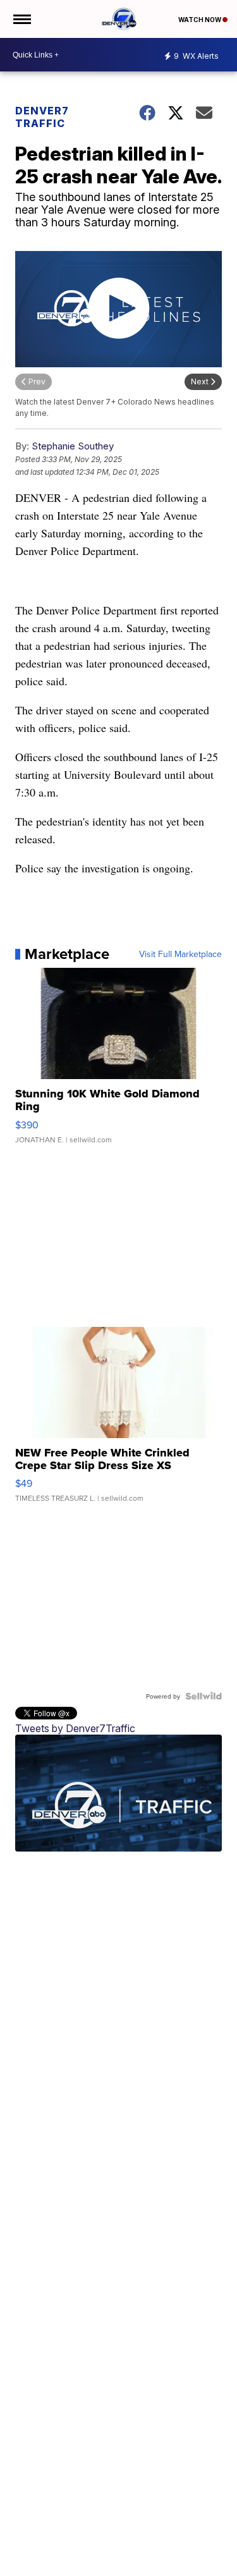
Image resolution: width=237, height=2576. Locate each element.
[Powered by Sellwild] (204, 1696)
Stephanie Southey (73, 446)
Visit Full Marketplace (180, 954)
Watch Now (200, 20)
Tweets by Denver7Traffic (75, 1728)
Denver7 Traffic (42, 117)
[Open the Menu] (21, 19)
